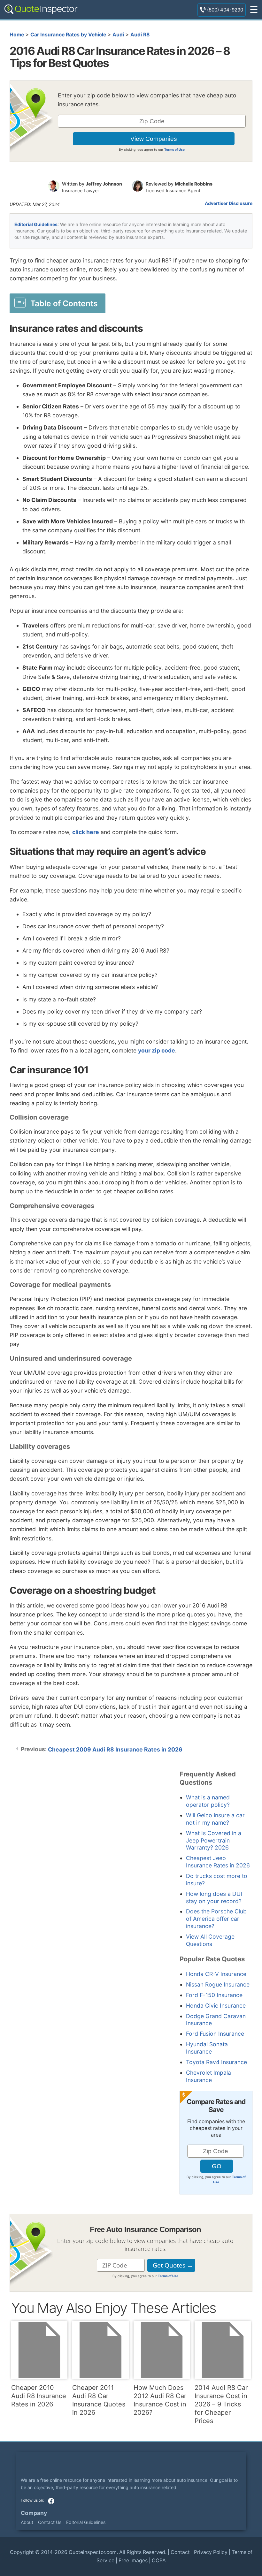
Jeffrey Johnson (104, 184)
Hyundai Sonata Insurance (207, 2048)
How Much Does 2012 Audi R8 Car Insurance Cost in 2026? (160, 2400)
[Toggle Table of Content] (58, 303)
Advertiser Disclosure (229, 203)
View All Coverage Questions (210, 1940)
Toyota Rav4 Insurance (216, 2062)
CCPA (159, 2561)
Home (17, 35)
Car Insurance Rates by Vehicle (68, 35)
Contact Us (50, 2522)
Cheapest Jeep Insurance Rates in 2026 (218, 1862)
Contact (180, 2552)
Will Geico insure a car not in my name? (215, 1819)
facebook (51, 2501)
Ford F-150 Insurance (214, 1995)
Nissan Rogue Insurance (218, 1984)
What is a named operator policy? (208, 1801)
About (27, 2522)
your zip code (157, 1050)
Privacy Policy (211, 2552)
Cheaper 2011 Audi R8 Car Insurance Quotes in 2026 (99, 2400)
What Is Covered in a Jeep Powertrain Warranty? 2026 (214, 1840)
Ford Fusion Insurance (215, 2034)
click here (86, 832)
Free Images (133, 2561)
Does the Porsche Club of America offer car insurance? (216, 1919)
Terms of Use (174, 149)
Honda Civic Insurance (216, 2006)
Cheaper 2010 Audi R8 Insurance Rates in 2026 (39, 2396)
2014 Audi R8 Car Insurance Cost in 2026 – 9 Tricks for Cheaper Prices (221, 2404)
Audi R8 (140, 35)
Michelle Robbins (194, 184)
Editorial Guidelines (36, 224)
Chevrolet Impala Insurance (208, 2076)
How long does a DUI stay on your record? (214, 1897)
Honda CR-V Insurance (216, 1974)
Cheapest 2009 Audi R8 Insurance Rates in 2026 (115, 1749)
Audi (118, 35)
